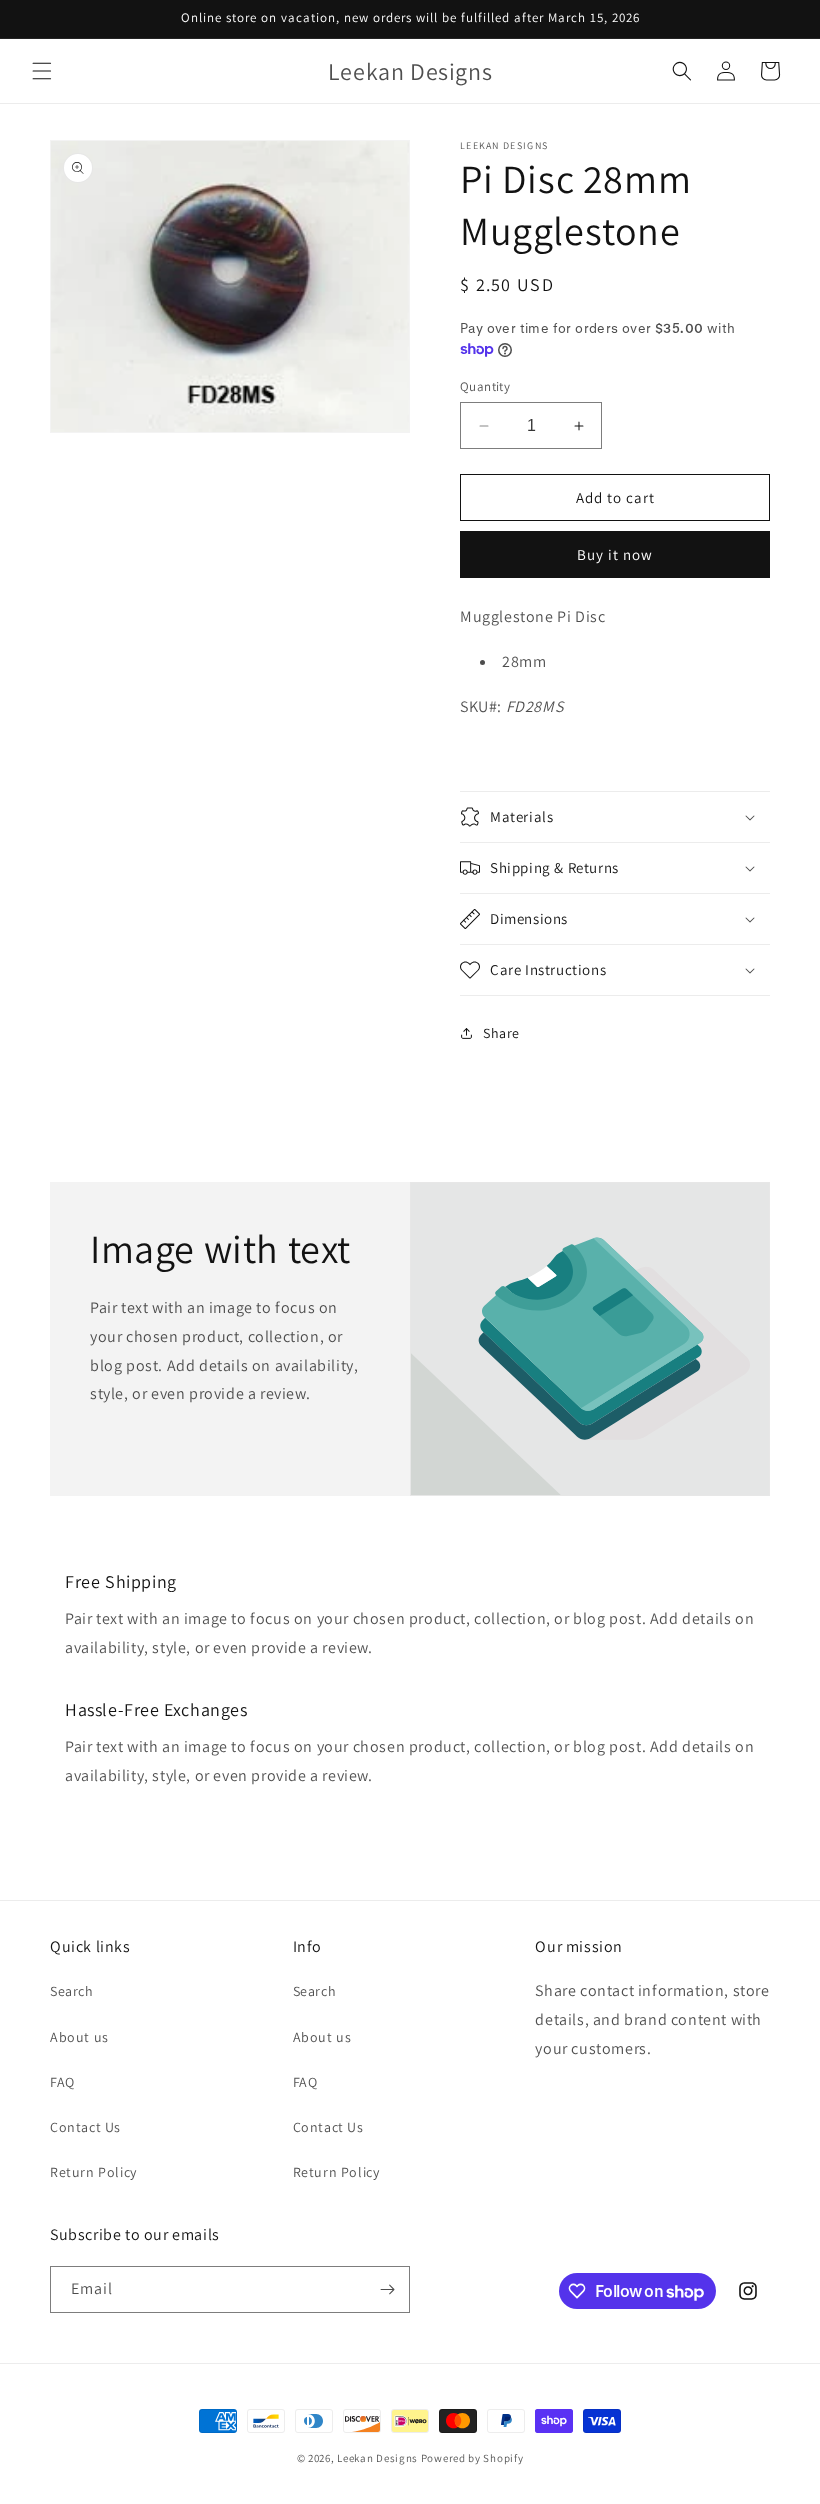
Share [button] (501, 1033)
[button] (42, 71)
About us (79, 2037)
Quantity (485, 386)
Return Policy (93, 2172)
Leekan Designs (379, 2458)
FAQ (62, 2082)
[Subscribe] (387, 2289)
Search (72, 1991)
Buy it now (615, 554)
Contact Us (85, 2127)
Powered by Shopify (472, 2458)
